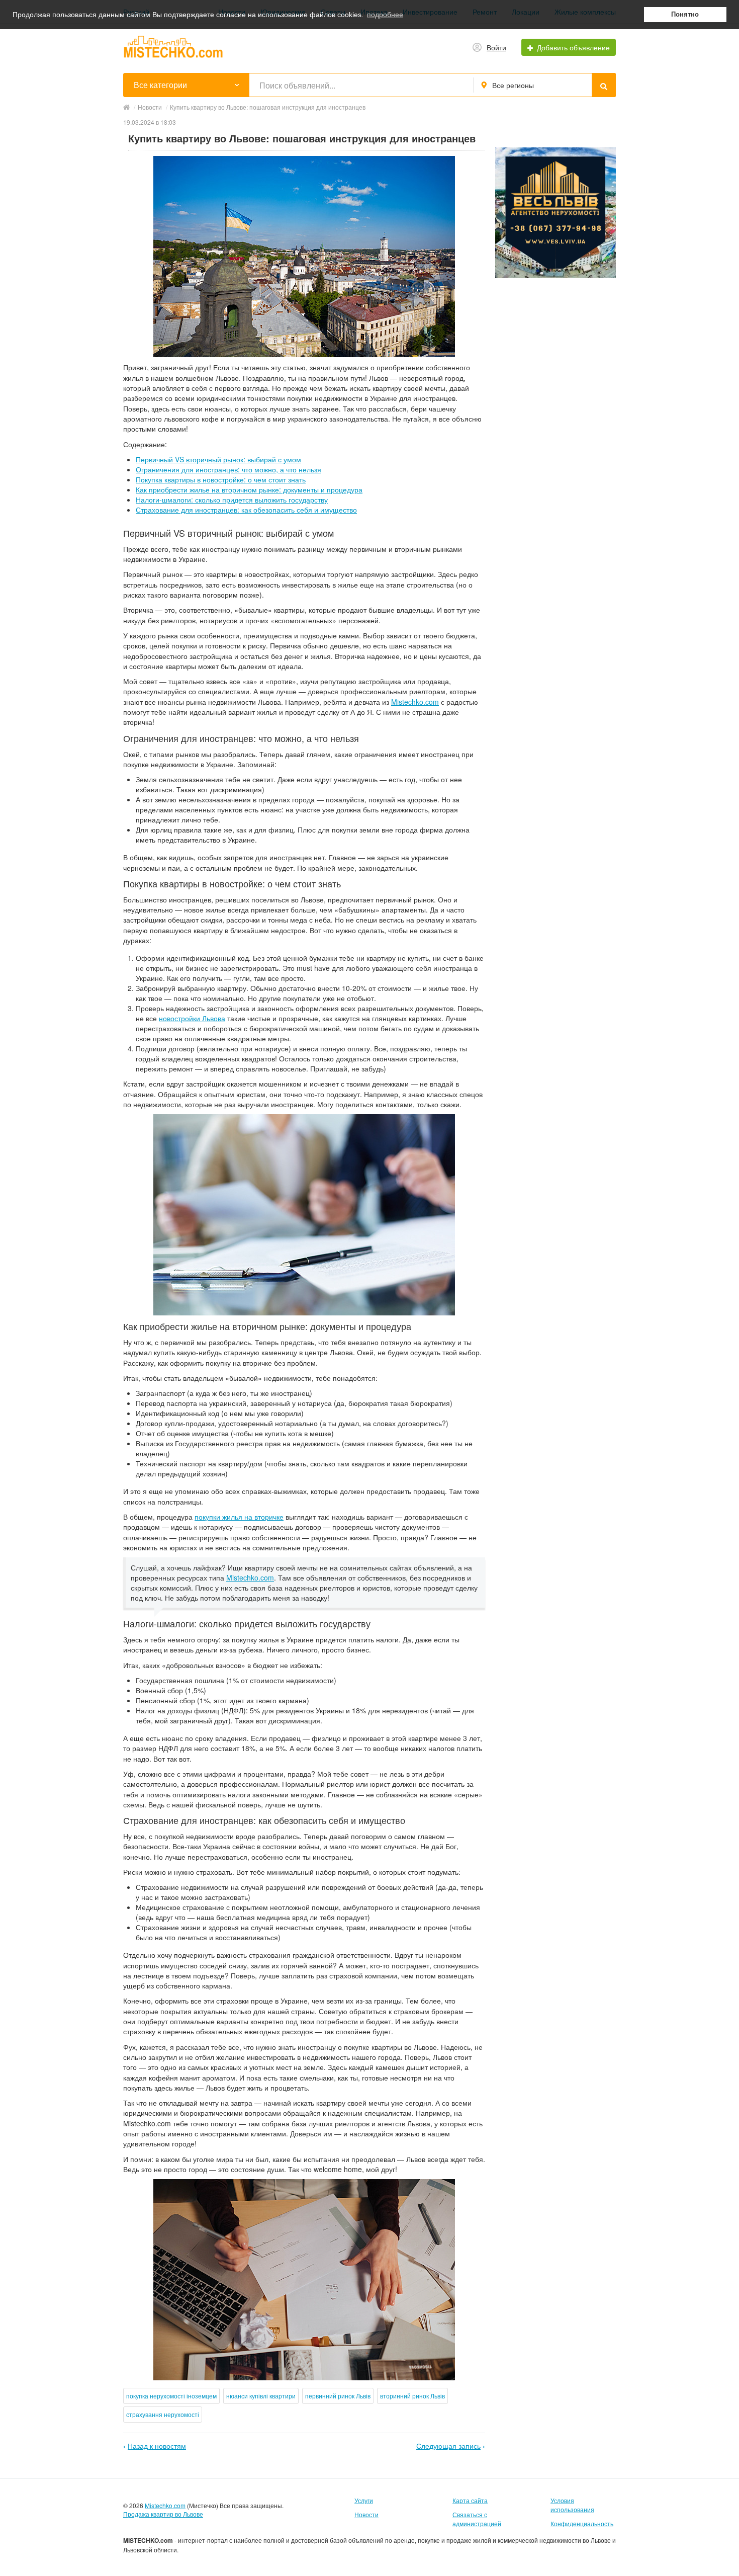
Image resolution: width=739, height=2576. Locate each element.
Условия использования (572, 2505)
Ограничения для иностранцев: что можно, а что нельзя (228, 469)
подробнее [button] (385, 15)
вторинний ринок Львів (412, 2396)
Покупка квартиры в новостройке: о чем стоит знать (221, 479)
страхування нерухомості (163, 2414)
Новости (366, 2514)
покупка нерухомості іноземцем (171, 2396)
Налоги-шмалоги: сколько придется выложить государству (232, 500)
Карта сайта (470, 2500)
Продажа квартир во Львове (163, 2514)
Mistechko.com (415, 702)
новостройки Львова (192, 1018)
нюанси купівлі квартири (261, 2396)
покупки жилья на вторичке (239, 1517)
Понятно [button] (685, 15)
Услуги (364, 2500)
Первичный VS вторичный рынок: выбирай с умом (218, 459)
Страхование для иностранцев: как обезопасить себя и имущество (246, 510)
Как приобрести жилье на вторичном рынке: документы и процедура (249, 489)
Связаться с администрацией (477, 2519)
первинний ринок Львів (338, 2396)
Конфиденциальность (582, 2523)
